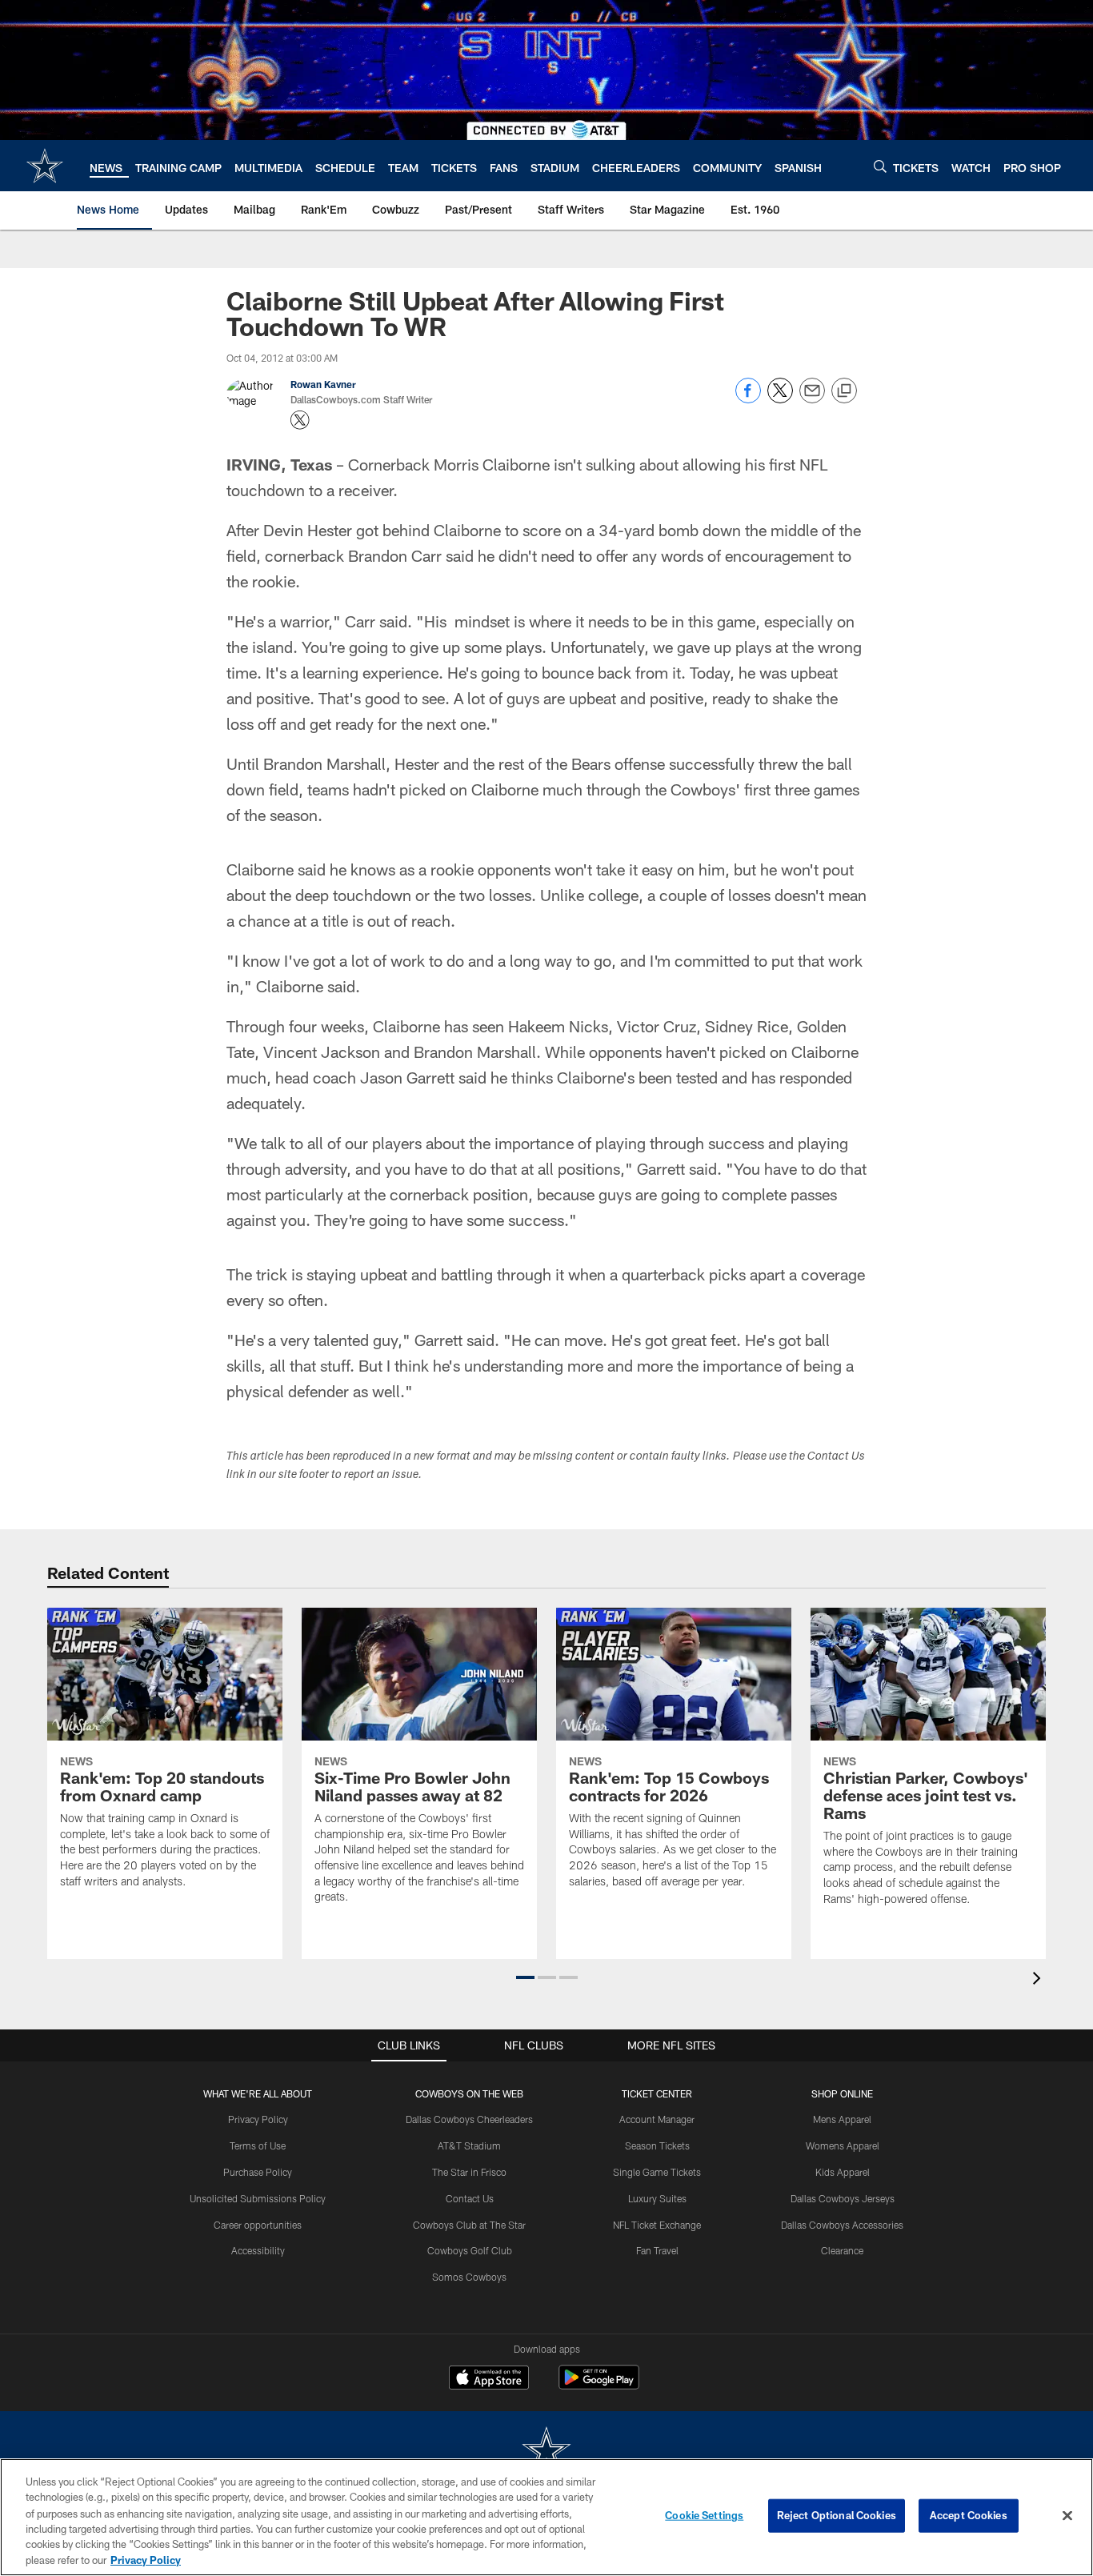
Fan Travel (657, 2250)
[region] (546, 2517)
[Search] (880, 166)
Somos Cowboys (469, 2277)
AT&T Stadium (469, 2145)
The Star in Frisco (469, 2172)
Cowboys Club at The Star (469, 2225)
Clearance (842, 2250)
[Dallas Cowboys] (546, 2452)
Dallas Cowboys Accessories (842, 2225)
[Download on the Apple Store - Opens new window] (489, 2379)
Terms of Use (258, 2145)
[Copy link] (844, 391)
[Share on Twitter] (780, 399)
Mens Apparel (842, 2119)
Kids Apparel (843, 2172)
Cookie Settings (704, 2515)
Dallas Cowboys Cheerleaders (469, 2119)
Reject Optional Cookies (837, 2515)
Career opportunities (258, 2225)
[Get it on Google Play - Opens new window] (599, 2385)
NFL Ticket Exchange (657, 2225)
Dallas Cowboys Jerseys (843, 2198)
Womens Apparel (843, 2145)
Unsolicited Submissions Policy (258, 2198)
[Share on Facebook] (748, 399)
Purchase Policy (258, 2172)
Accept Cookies (969, 2515)
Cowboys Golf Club (470, 2250)
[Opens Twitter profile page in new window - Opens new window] (300, 420)
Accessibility (258, 2250)
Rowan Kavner (323, 384)
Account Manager (657, 2119)
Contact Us (470, 2198)
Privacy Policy (258, 2119)
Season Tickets (657, 2145)
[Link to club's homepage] (45, 166)
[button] (525, 1977)
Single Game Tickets (657, 2172)
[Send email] (812, 399)
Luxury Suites (657, 2198)
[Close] (1067, 2516)
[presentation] (1039, 1980)
